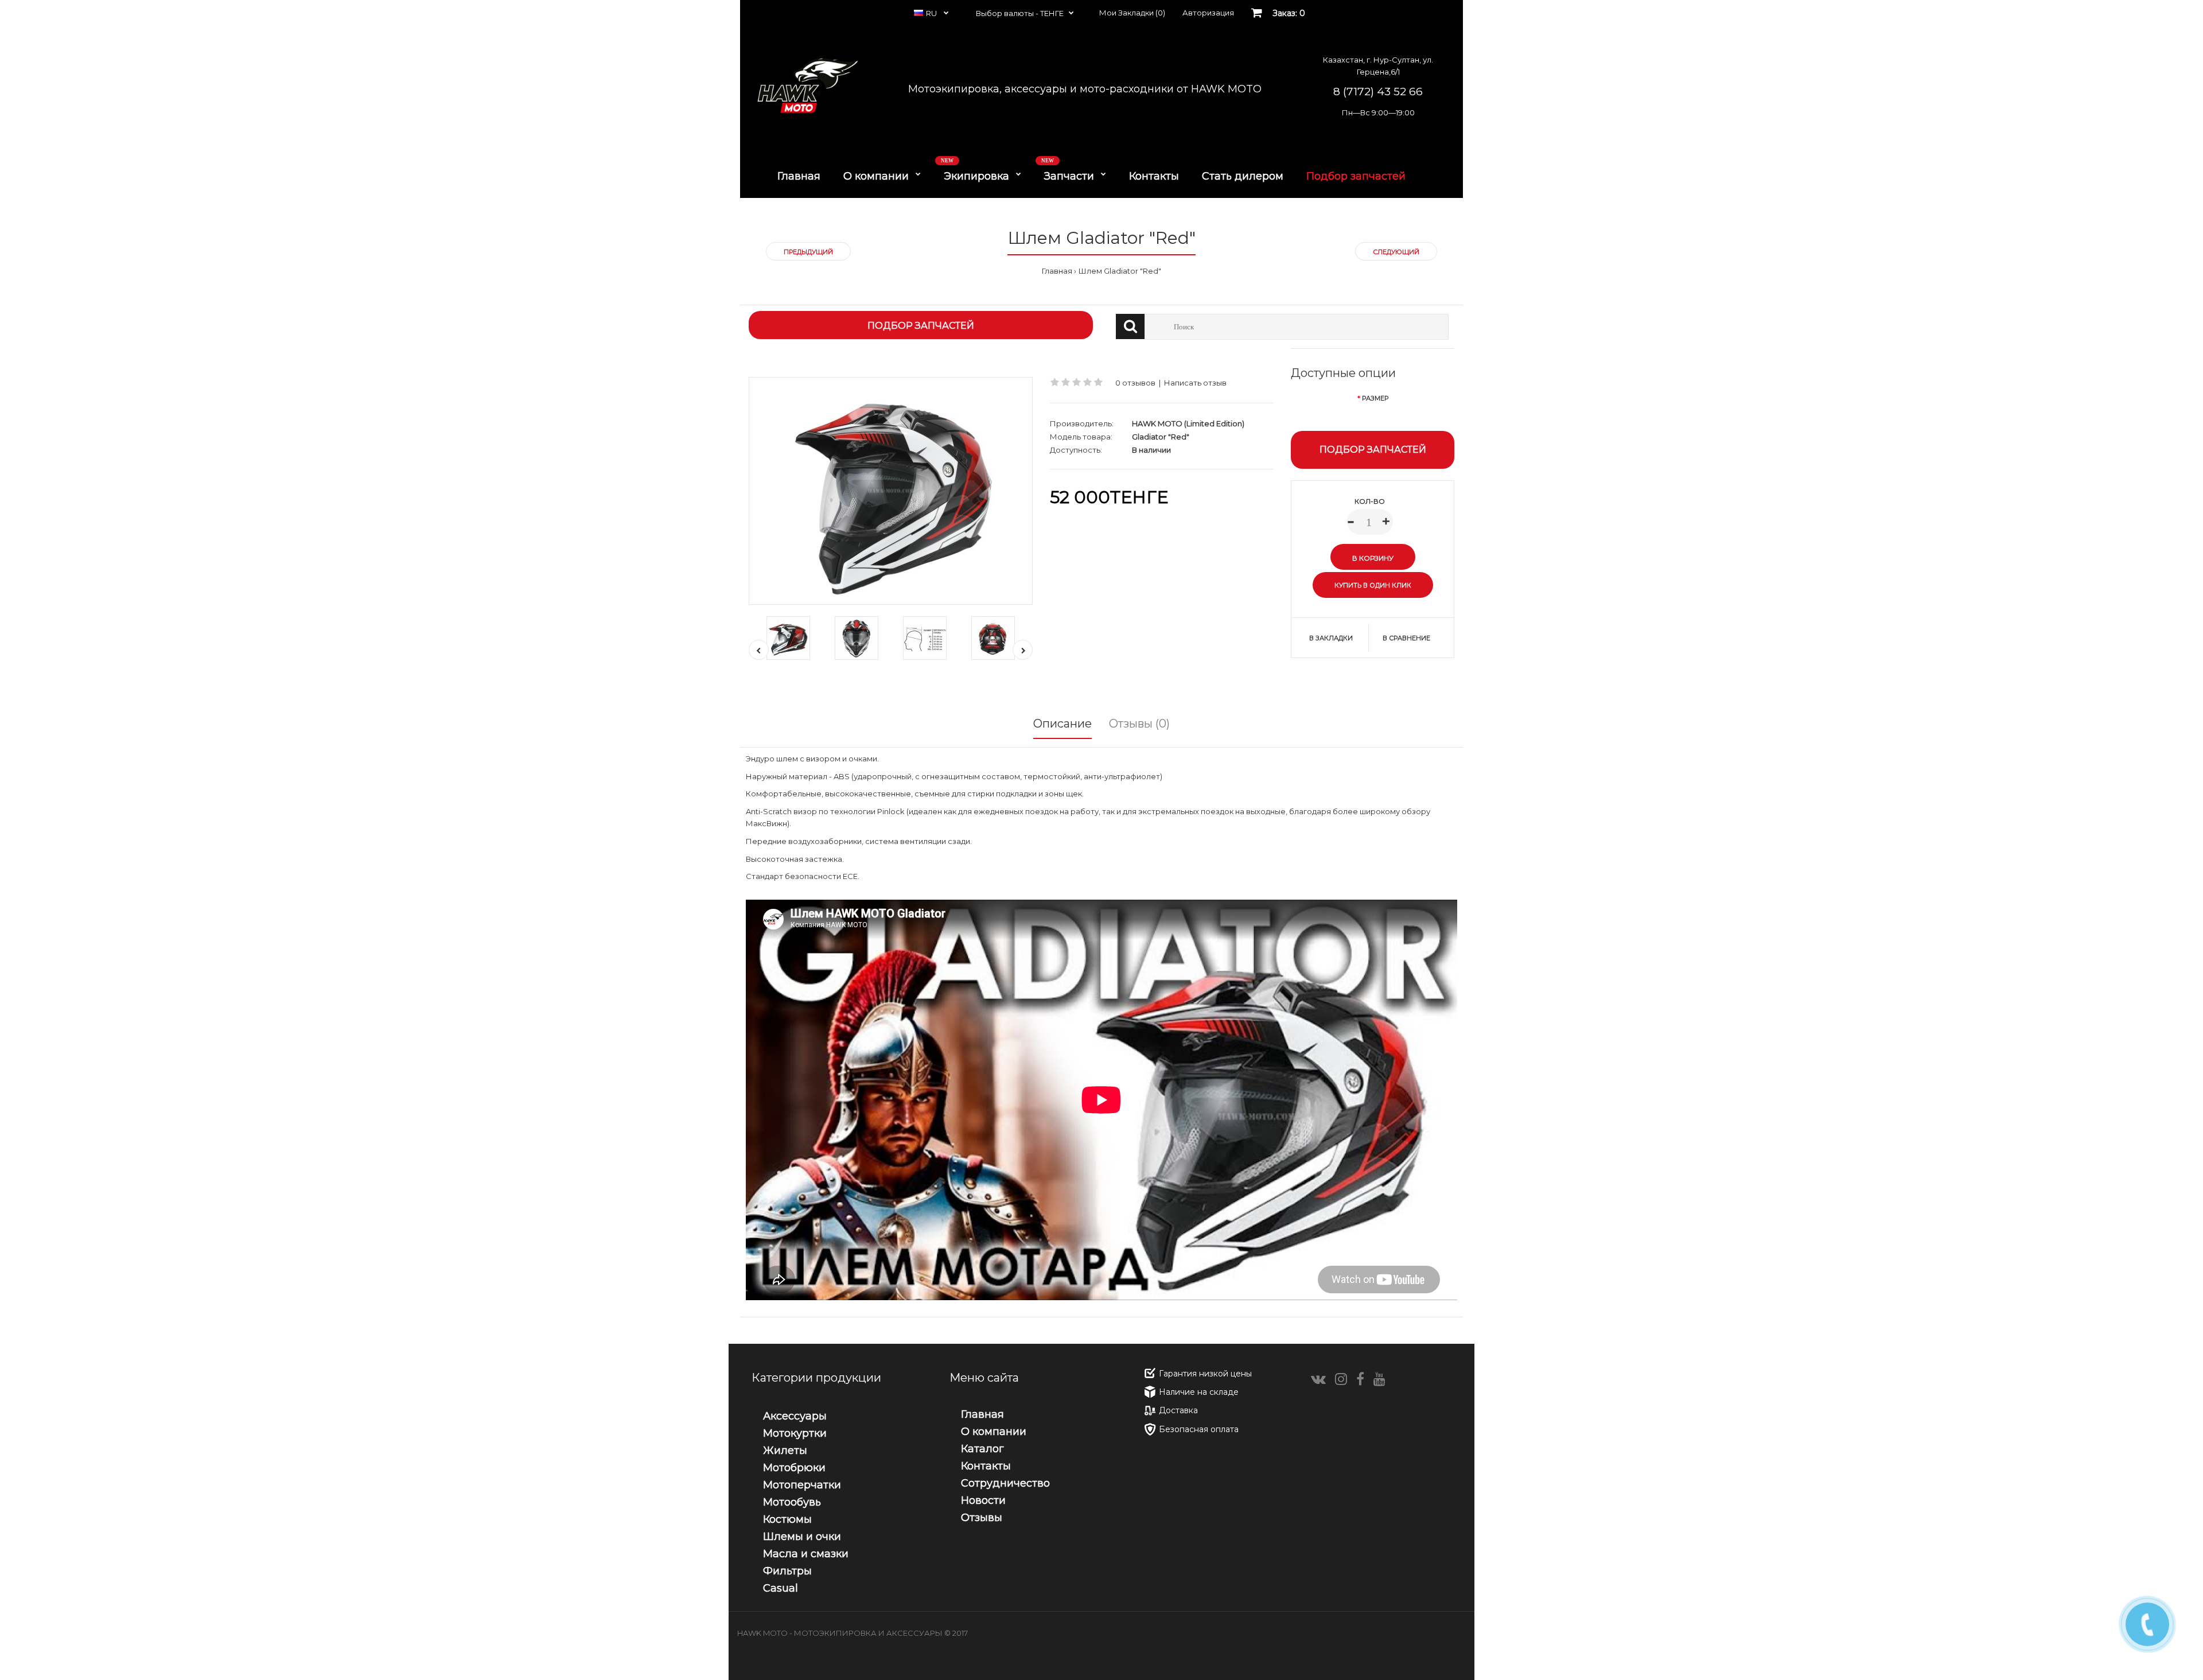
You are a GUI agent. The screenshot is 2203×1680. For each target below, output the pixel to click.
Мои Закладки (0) (1132, 13)
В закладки (1331, 638)
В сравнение (1406, 638)
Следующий (1396, 252)
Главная (1057, 271)
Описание (1062, 724)
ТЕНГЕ (1052, 13)
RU (932, 13)
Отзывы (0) (1139, 724)
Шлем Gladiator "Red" (1120, 271)
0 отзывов (1135, 383)
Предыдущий (808, 252)
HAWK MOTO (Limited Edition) (1188, 423)
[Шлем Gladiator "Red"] (891, 491)
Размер (1375, 398)
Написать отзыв (1195, 383)
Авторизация (1208, 13)
